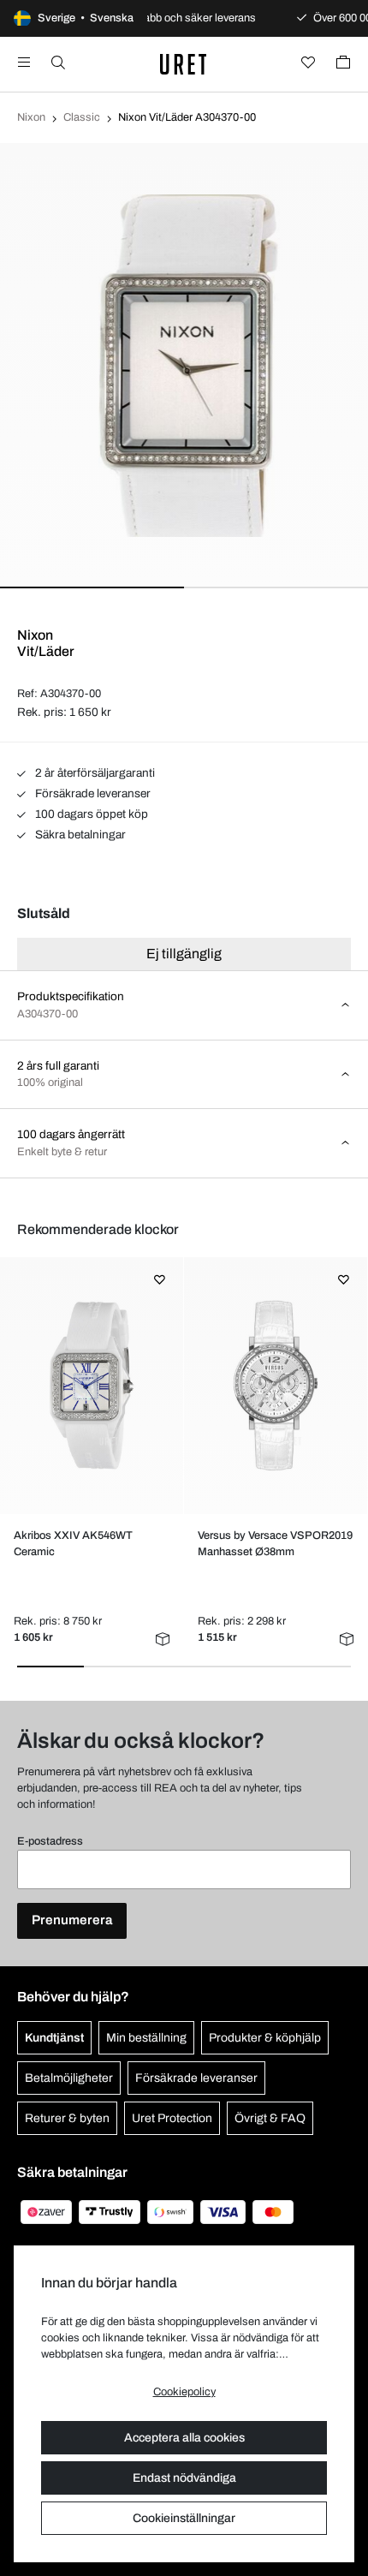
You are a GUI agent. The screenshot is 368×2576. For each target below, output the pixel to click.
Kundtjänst (54, 2038)
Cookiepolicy (184, 2392)
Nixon (31, 117)
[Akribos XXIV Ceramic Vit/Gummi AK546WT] (91, 1386)
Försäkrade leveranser (92, 793)
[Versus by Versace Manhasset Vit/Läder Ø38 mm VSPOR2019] (275, 1386)
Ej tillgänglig (184, 954)
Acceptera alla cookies (184, 2438)
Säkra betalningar (79, 835)
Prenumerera (72, 1920)
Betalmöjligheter (69, 2078)
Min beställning (146, 2038)
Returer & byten (67, 2118)
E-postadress (50, 1841)
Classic (82, 117)
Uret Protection (172, 2118)
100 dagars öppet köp (90, 814)
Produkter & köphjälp (265, 2038)
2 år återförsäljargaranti (94, 773)
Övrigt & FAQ (270, 2118)
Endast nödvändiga (184, 2478)
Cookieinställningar (184, 2518)
